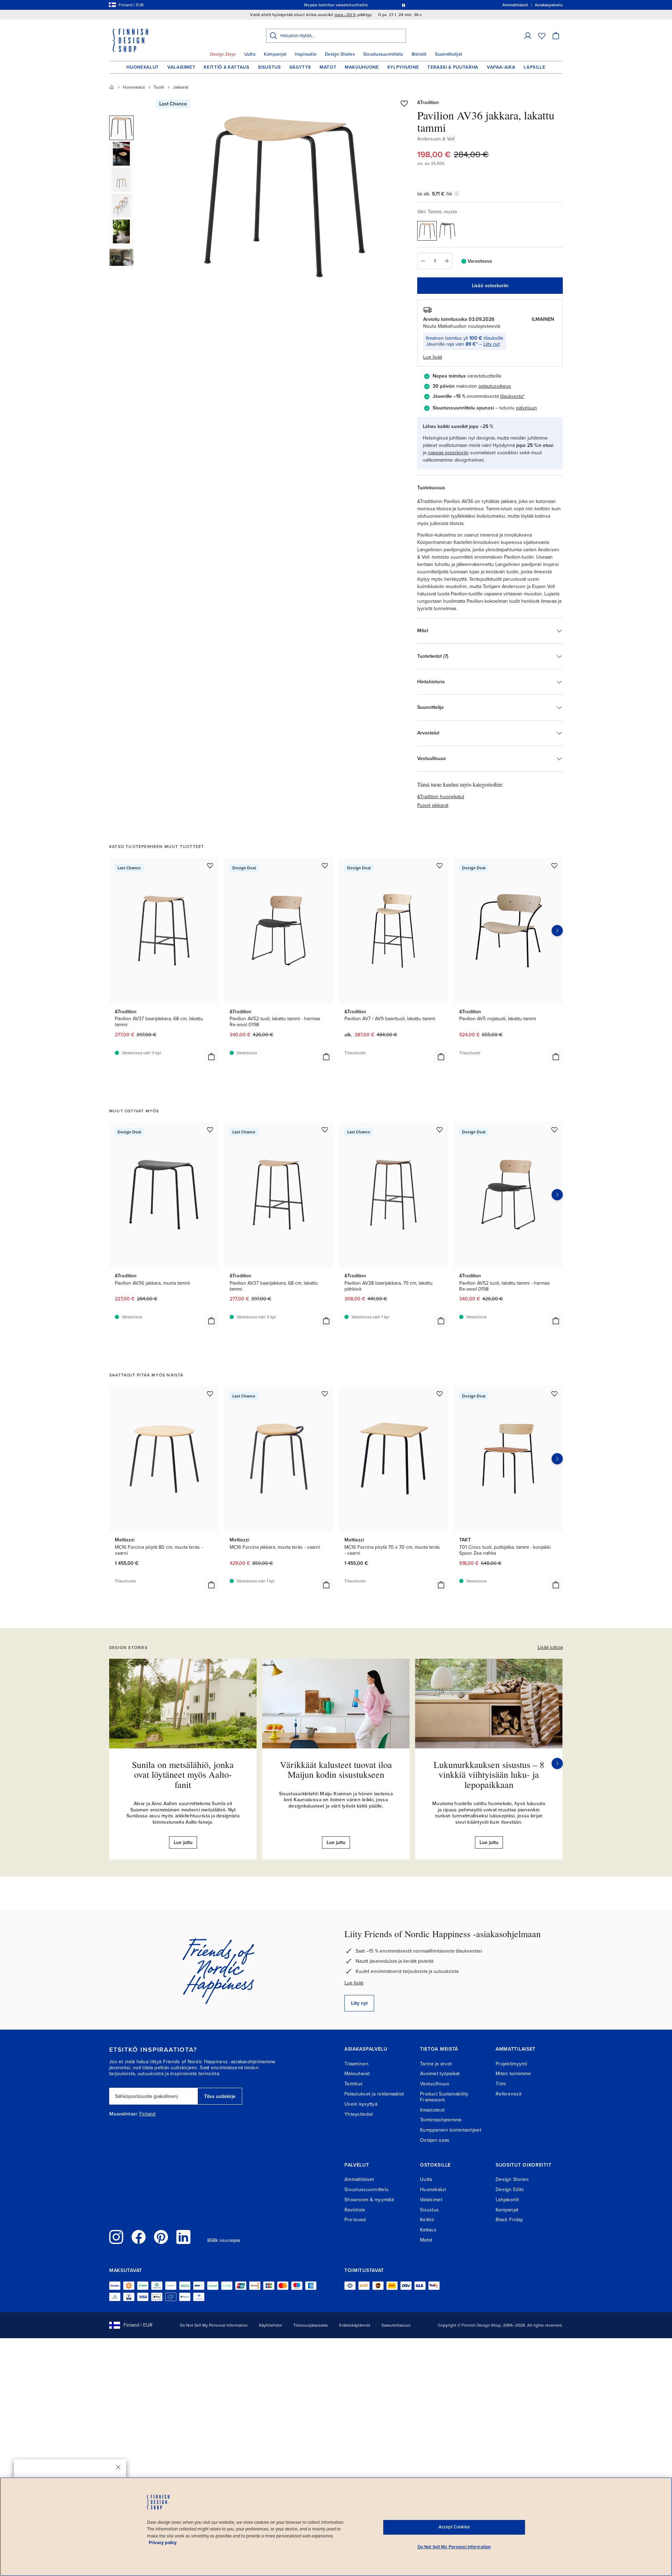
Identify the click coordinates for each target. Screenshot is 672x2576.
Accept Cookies (454, 2527)
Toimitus (353, 2084)
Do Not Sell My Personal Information (214, 2325)
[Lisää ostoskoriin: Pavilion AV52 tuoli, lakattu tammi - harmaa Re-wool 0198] (326, 1057)
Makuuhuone (362, 67)
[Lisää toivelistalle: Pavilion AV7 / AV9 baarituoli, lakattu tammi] (440, 865)
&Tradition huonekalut (441, 797)
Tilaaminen (356, 2064)
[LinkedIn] (183, 2237)
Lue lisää (354, 1983)
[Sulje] (118, 2467)
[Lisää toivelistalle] (404, 103)
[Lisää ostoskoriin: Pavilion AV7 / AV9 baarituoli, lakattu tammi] (441, 1057)
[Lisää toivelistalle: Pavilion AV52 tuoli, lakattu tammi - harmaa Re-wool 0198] (325, 865)
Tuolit (159, 87)
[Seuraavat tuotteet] (557, 931)
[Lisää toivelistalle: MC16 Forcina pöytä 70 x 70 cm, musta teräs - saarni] (440, 1394)
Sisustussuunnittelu (383, 54)
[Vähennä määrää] (422, 261)
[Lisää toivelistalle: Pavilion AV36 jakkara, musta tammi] (210, 1130)
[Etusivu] (112, 87)
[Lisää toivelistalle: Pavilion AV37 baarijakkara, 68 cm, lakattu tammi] (210, 865)
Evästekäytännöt (355, 2325)
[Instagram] (116, 2237)
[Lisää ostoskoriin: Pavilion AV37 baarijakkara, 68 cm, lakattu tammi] (211, 1057)
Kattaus (428, 2230)
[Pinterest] (161, 2237)
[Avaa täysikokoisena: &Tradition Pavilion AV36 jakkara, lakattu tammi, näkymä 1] (285, 197)
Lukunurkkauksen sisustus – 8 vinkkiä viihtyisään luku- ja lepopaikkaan (489, 1774)
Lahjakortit (507, 2200)
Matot (328, 67)
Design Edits (510, 2190)
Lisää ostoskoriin (490, 286)
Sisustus (269, 67)
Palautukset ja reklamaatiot (374, 2094)
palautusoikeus (495, 386)
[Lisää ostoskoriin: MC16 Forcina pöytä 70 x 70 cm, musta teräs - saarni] (441, 1585)
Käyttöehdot (271, 2325)
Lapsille (534, 67)
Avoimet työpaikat (440, 2074)
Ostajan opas (435, 2140)
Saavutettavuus (396, 2325)
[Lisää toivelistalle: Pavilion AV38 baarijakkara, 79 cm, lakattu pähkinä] (440, 1130)
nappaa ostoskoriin (448, 453)
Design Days (223, 54)
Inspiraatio (306, 54)
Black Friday (509, 2220)
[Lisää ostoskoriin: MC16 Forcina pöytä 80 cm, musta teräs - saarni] (211, 1585)
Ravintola (355, 2210)
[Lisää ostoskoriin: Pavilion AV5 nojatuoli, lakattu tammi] (556, 1057)
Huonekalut (143, 67)
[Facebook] (139, 2237)
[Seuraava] (557, 1763)
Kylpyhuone (403, 67)
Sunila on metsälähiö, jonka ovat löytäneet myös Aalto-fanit (183, 1774)
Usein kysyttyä (361, 2104)
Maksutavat (357, 2074)
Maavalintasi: (124, 2114)
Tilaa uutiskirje (220, 2096)
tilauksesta (512, 396)
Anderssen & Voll (436, 139)
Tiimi (501, 2084)
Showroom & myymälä (369, 2200)
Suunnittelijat (449, 54)
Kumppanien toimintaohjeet (451, 2130)
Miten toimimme (513, 2074)
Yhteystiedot (359, 2114)
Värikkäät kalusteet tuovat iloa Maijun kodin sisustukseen (336, 1770)
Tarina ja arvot (436, 2064)
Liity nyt (492, 344)
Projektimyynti (511, 2064)
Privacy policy (163, 2543)
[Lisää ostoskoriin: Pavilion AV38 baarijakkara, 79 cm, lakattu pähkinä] (441, 1321)
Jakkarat (181, 87)
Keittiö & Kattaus (226, 67)
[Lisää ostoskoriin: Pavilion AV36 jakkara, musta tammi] (211, 1321)
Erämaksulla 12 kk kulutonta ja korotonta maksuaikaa (335, 5)
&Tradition (428, 102)
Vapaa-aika (501, 67)
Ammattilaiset (359, 2179)
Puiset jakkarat (433, 805)
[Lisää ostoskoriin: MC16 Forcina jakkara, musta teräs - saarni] (326, 1585)
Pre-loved (355, 2220)
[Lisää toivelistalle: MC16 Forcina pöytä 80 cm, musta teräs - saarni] (210, 1394)
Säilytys (300, 67)
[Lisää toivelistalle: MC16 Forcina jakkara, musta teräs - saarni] (325, 1394)
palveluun (526, 408)
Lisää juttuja (550, 1647)
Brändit (419, 54)
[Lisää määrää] (447, 261)
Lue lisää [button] (433, 357)
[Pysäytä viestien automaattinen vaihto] (404, 5)
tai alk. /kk (435, 194)
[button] (528, 36)
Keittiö (427, 2220)
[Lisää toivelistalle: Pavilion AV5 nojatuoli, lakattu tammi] (554, 865)
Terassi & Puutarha (453, 67)
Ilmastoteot (432, 2110)
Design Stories (340, 54)
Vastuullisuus (435, 2084)
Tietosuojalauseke (311, 2325)
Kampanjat (275, 54)
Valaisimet (181, 67)
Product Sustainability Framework (444, 2097)
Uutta (250, 54)
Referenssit (509, 2094)
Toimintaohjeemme (441, 2120)
